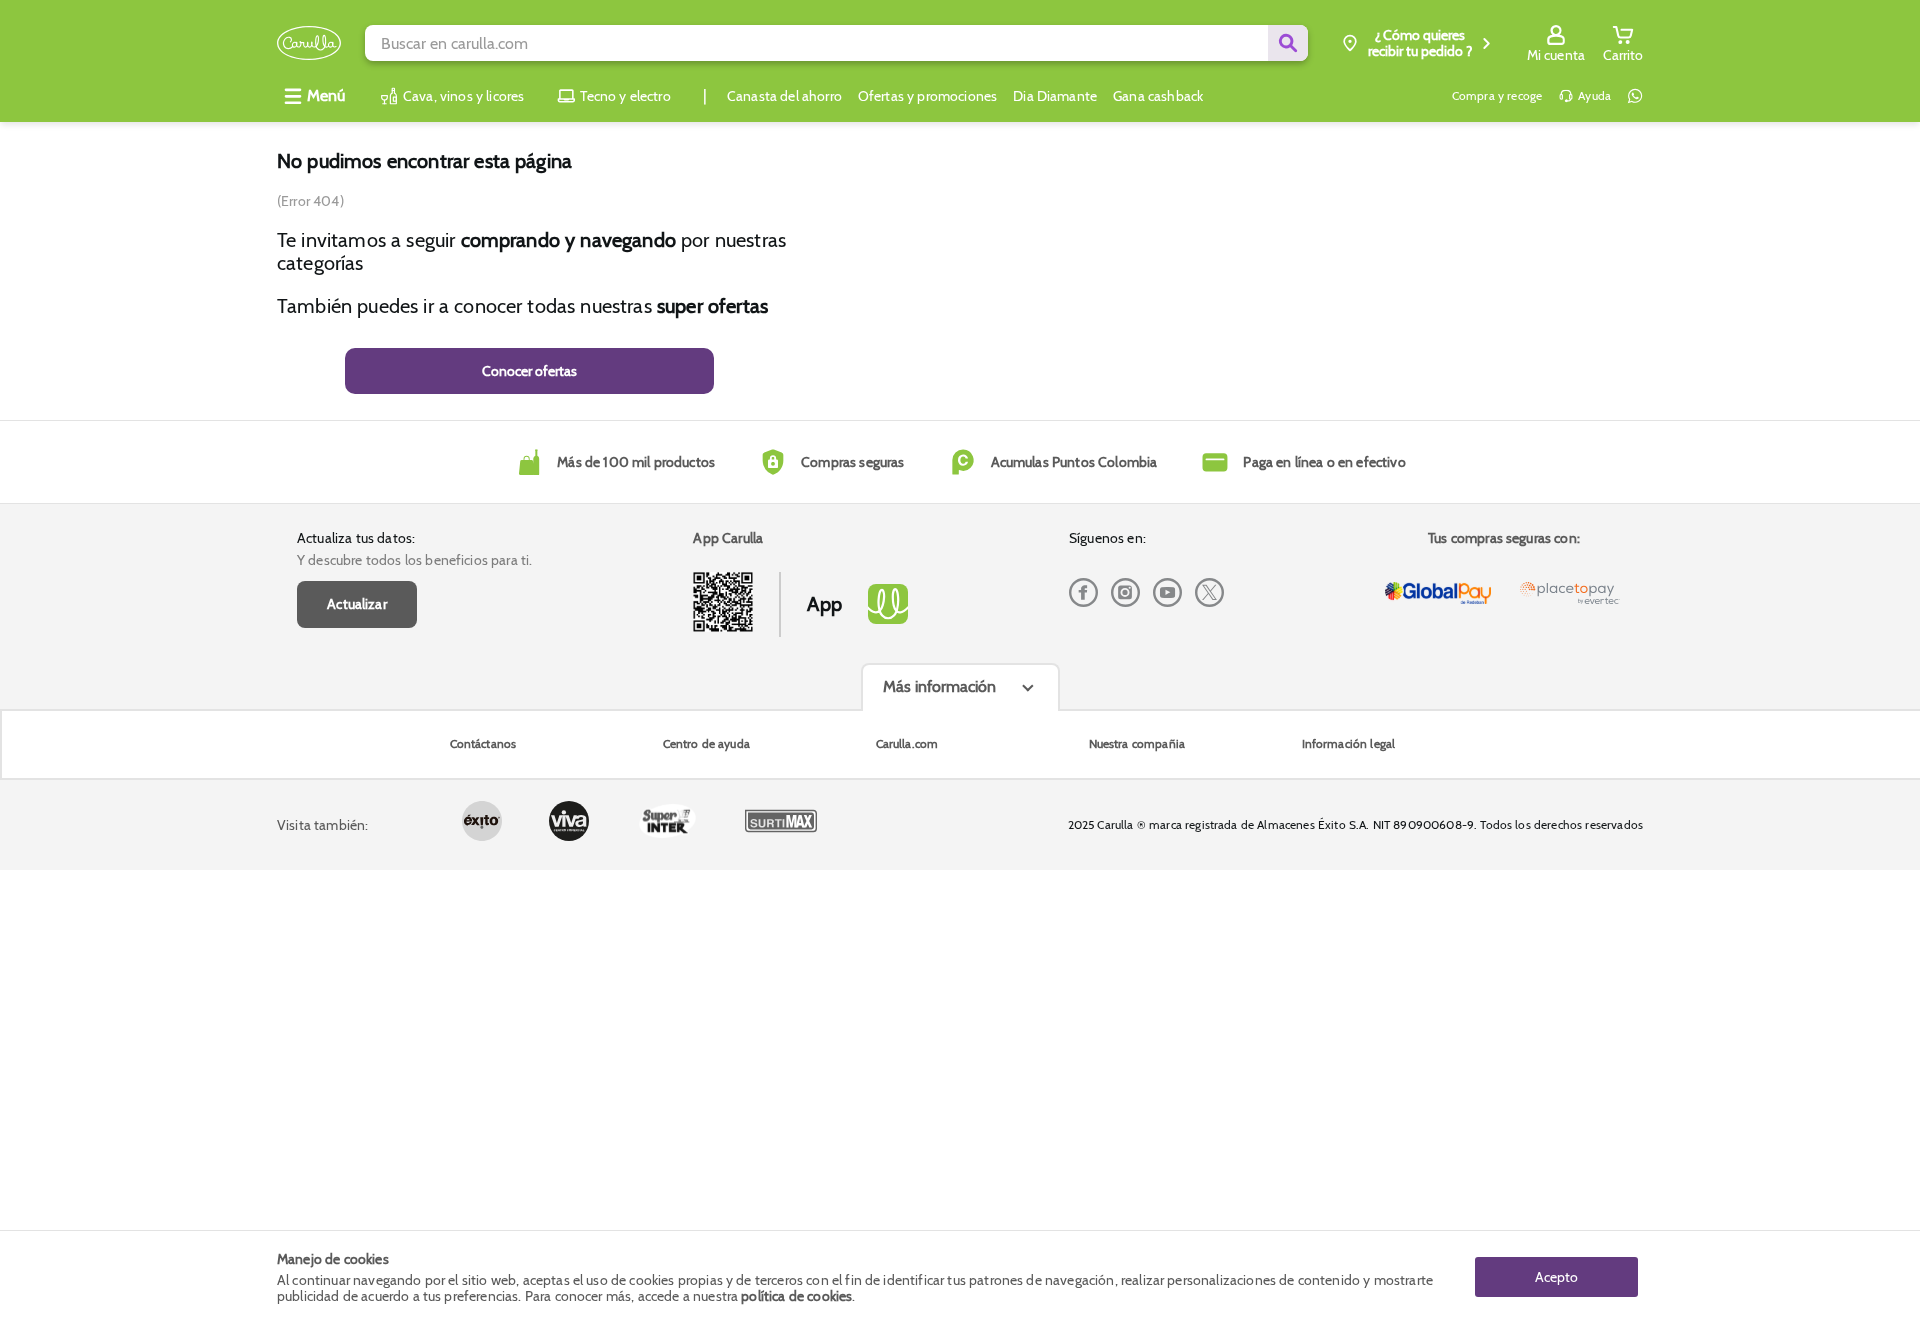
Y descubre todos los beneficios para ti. (414, 560)
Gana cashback (1158, 96)
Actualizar (357, 604)
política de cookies (796, 1296)
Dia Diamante (1055, 96)
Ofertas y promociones (927, 96)
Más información (939, 686)
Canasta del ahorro (784, 96)
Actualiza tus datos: (356, 538)
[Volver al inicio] (309, 43)
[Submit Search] (1288, 43)
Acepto (1556, 1277)
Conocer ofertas (529, 371)
